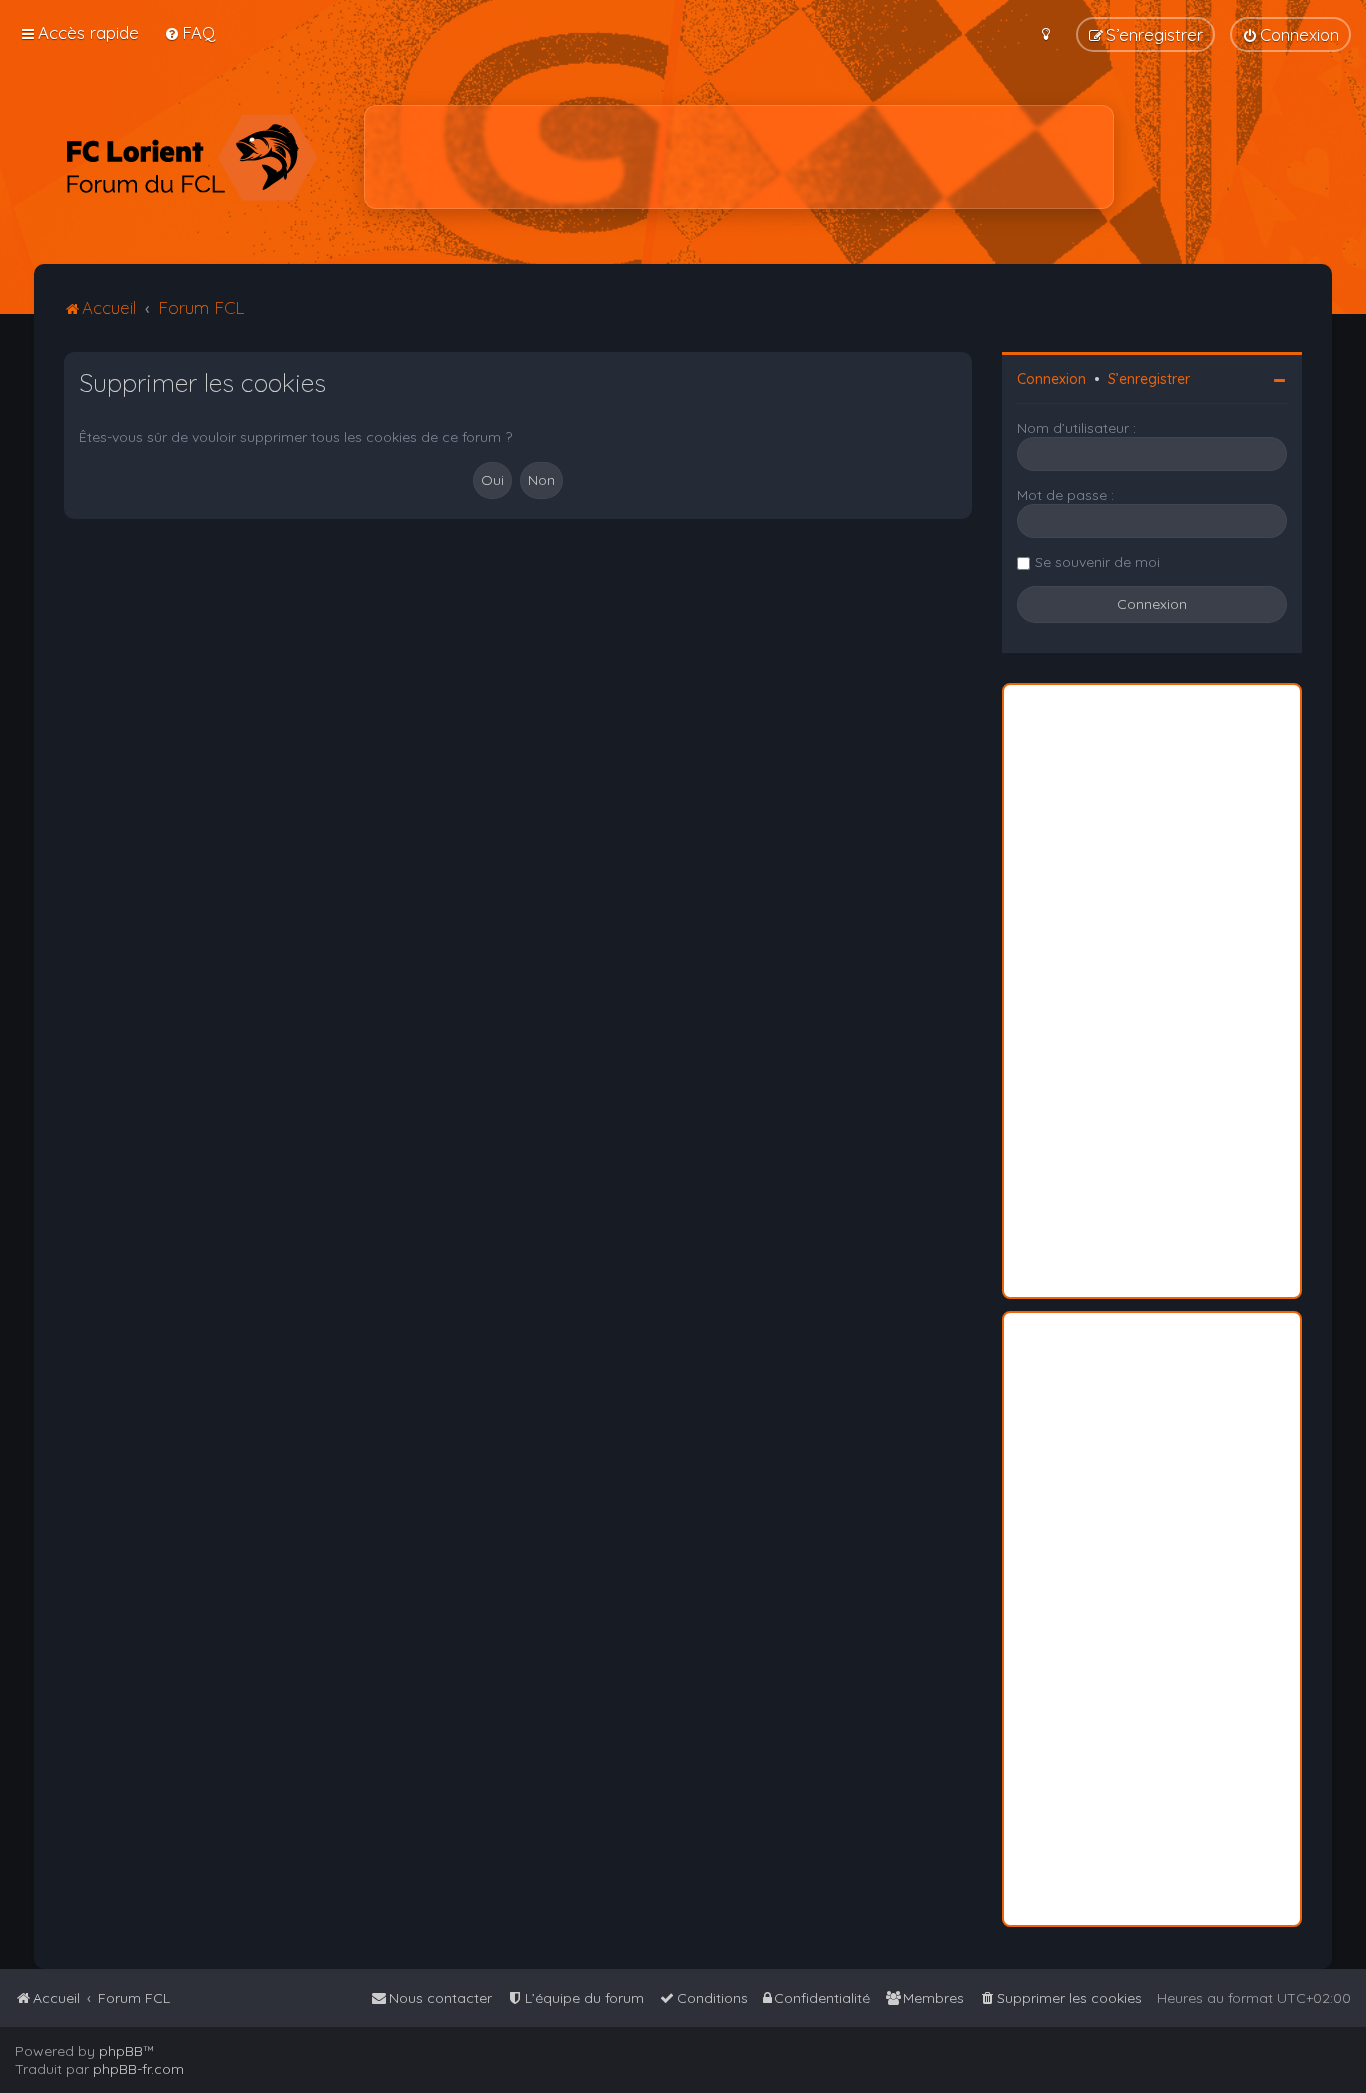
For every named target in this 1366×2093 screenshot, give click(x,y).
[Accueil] (191, 157)
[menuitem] (189, 32)
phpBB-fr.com (138, 2069)
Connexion (1051, 379)
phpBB (121, 2051)
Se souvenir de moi (1097, 562)
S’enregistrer (1149, 379)
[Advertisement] (739, 157)
